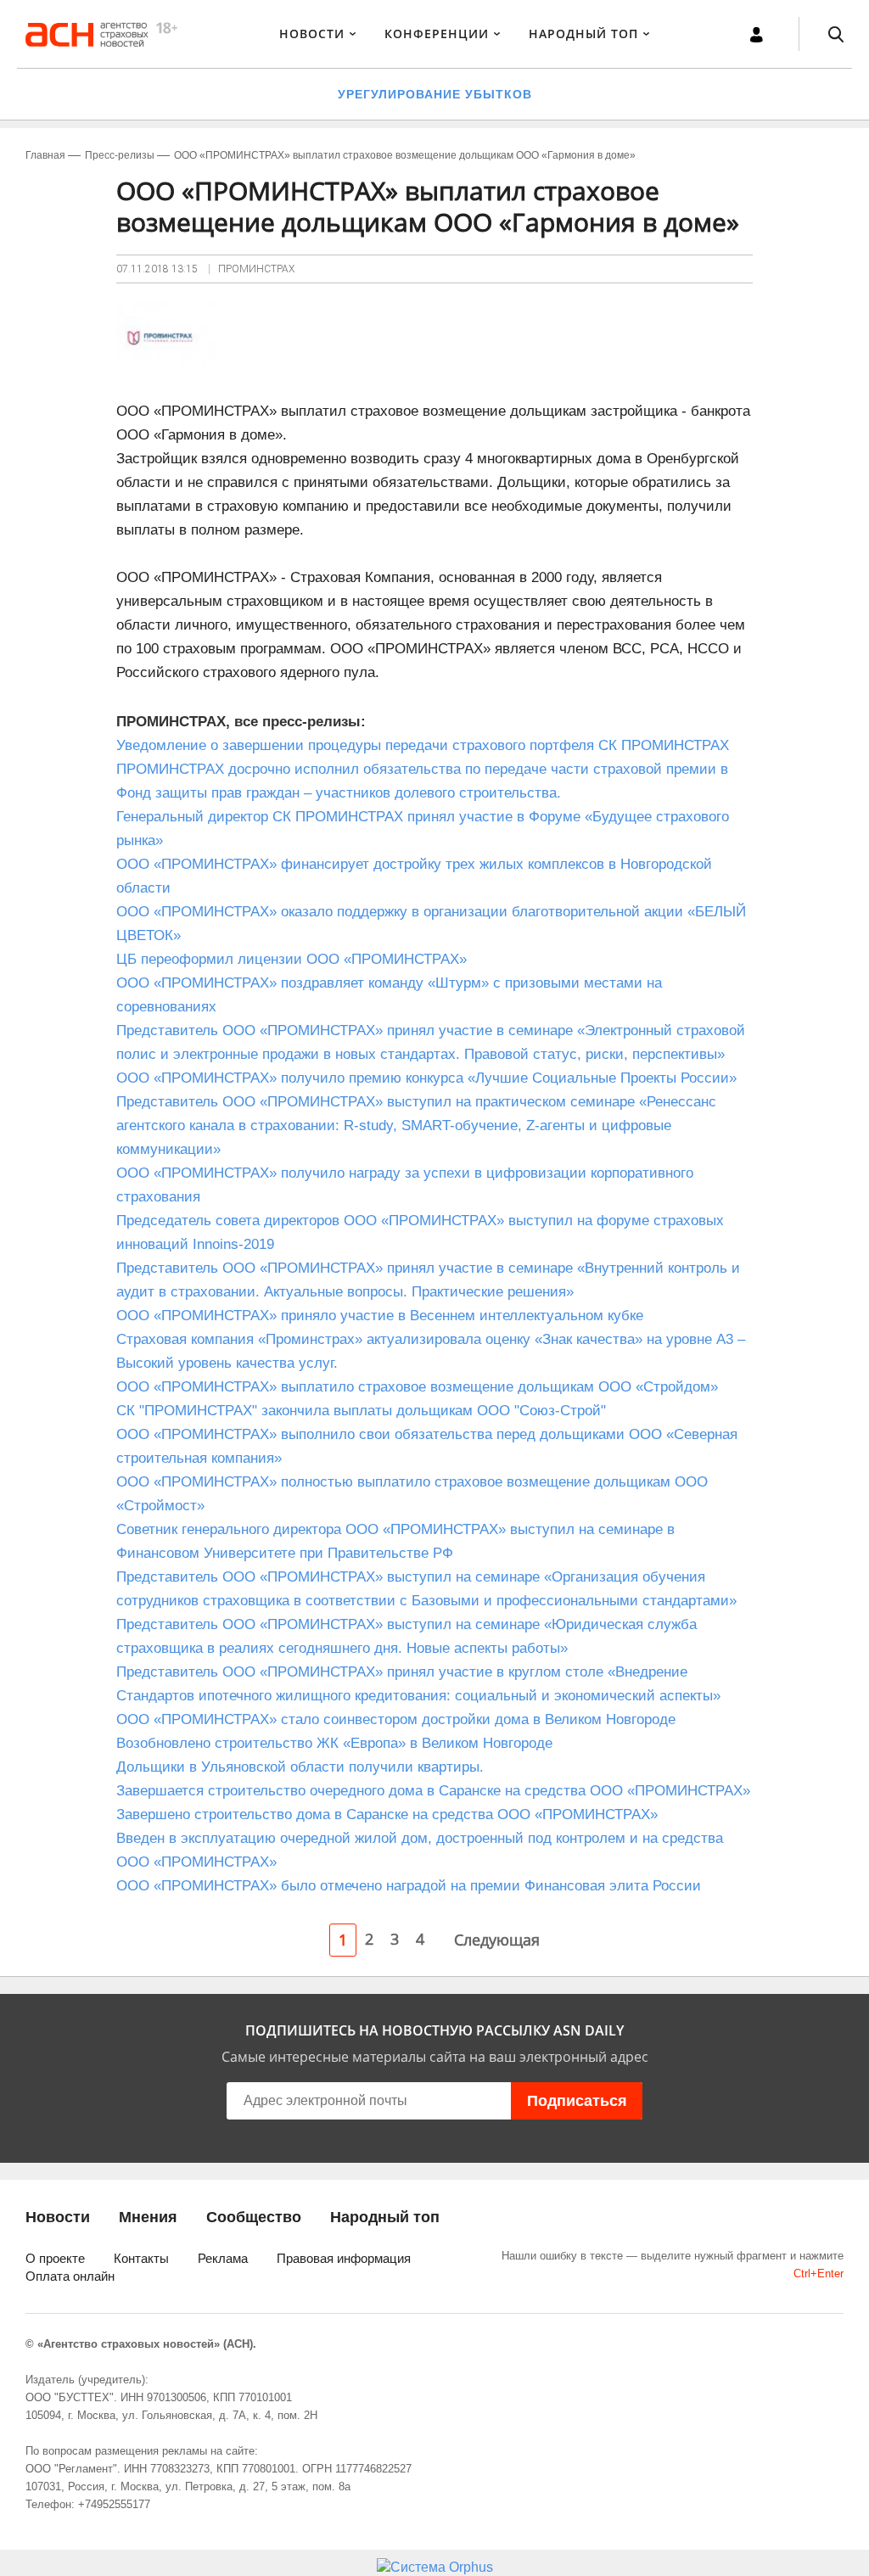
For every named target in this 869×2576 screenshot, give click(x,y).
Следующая (497, 1940)
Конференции (437, 34)
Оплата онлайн (70, 2276)
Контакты (141, 2258)
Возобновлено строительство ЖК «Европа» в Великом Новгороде (334, 1743)
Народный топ (385, 2217)
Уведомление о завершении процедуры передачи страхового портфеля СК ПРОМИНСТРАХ (423, 745)
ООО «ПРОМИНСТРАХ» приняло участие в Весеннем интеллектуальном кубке (384, 1316)
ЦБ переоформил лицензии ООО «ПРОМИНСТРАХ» (292, 959)
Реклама (223, 2258)
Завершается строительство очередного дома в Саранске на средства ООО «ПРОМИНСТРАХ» (433, 1791)
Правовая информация (344, 2258)
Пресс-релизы (120, 155)
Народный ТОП (583, 34)
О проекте (55, 2258)
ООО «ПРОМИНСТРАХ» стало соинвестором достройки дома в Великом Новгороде (396, 1719)
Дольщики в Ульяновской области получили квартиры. (300, 1767)
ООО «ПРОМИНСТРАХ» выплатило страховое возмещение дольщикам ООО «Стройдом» (417, 1387)
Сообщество (254, 2217)
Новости (312, 34)
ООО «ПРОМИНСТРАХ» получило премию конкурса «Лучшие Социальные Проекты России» (426, 1078)
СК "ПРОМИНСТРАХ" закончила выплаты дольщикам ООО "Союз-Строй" (361, 1411)
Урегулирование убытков (435, 94)
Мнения (148, 2217)
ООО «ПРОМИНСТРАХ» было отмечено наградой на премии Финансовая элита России (409, 1886)
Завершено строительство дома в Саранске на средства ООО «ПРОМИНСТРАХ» (387, 1814)
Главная (45, 155)
